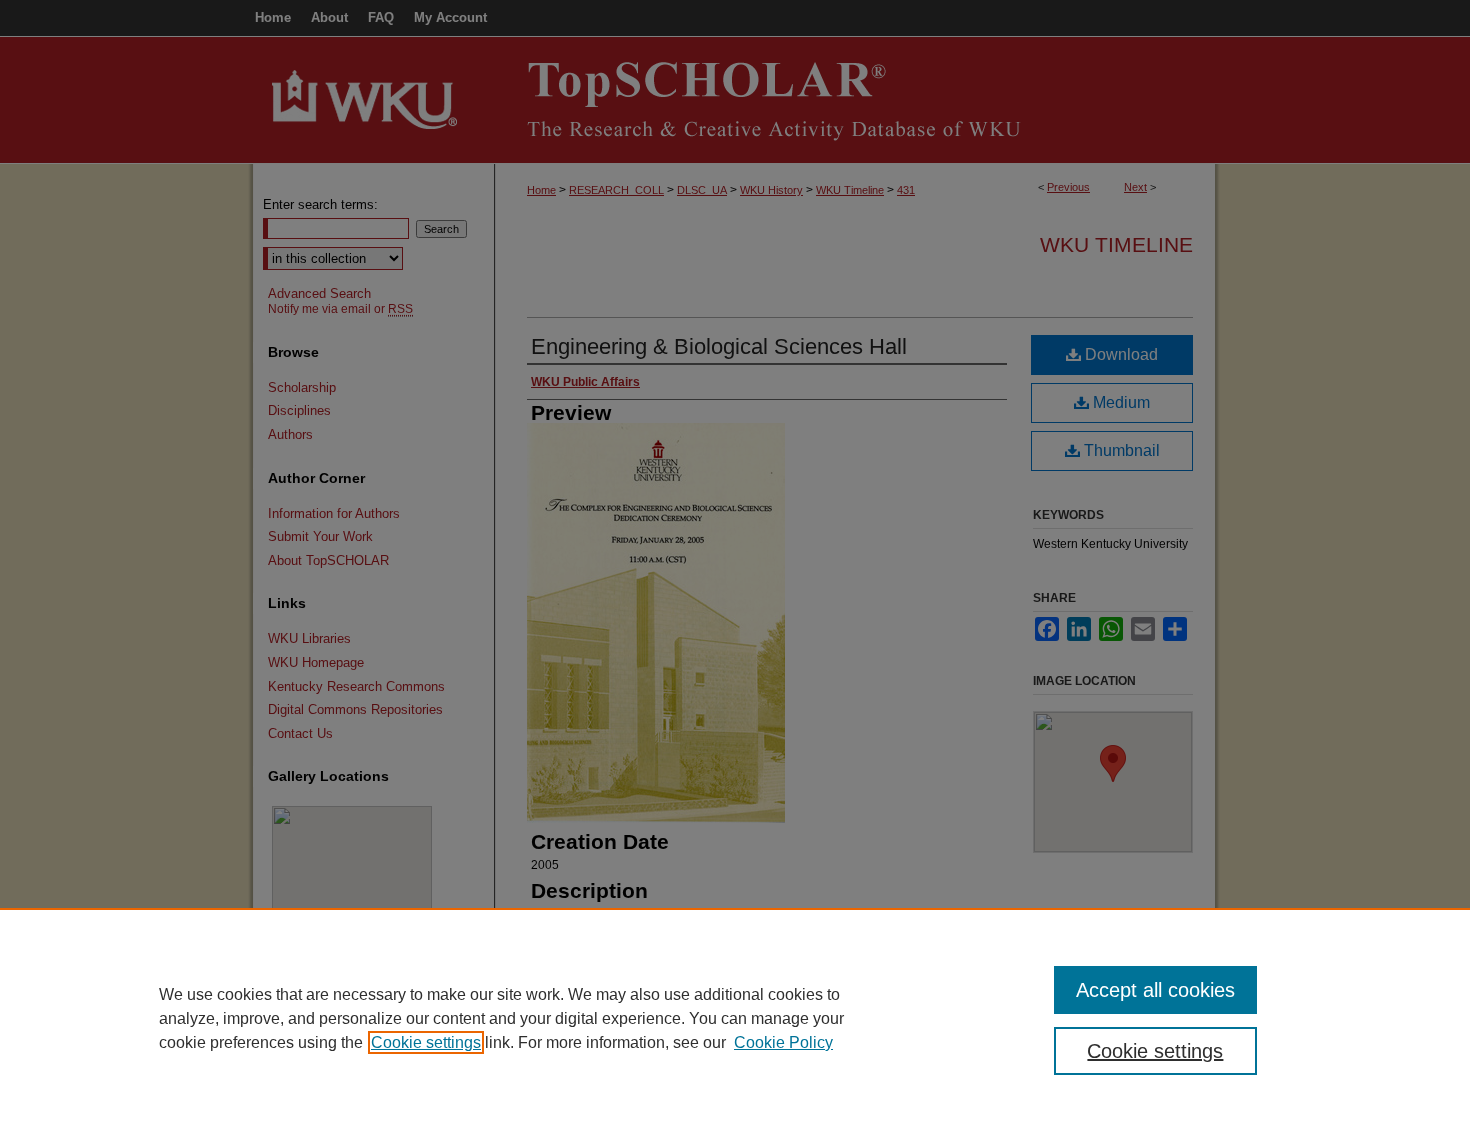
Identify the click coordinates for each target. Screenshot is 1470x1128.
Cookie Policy (783, 1042)
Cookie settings (426, 1042)
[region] (735, 1018)
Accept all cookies (1155, 990)
